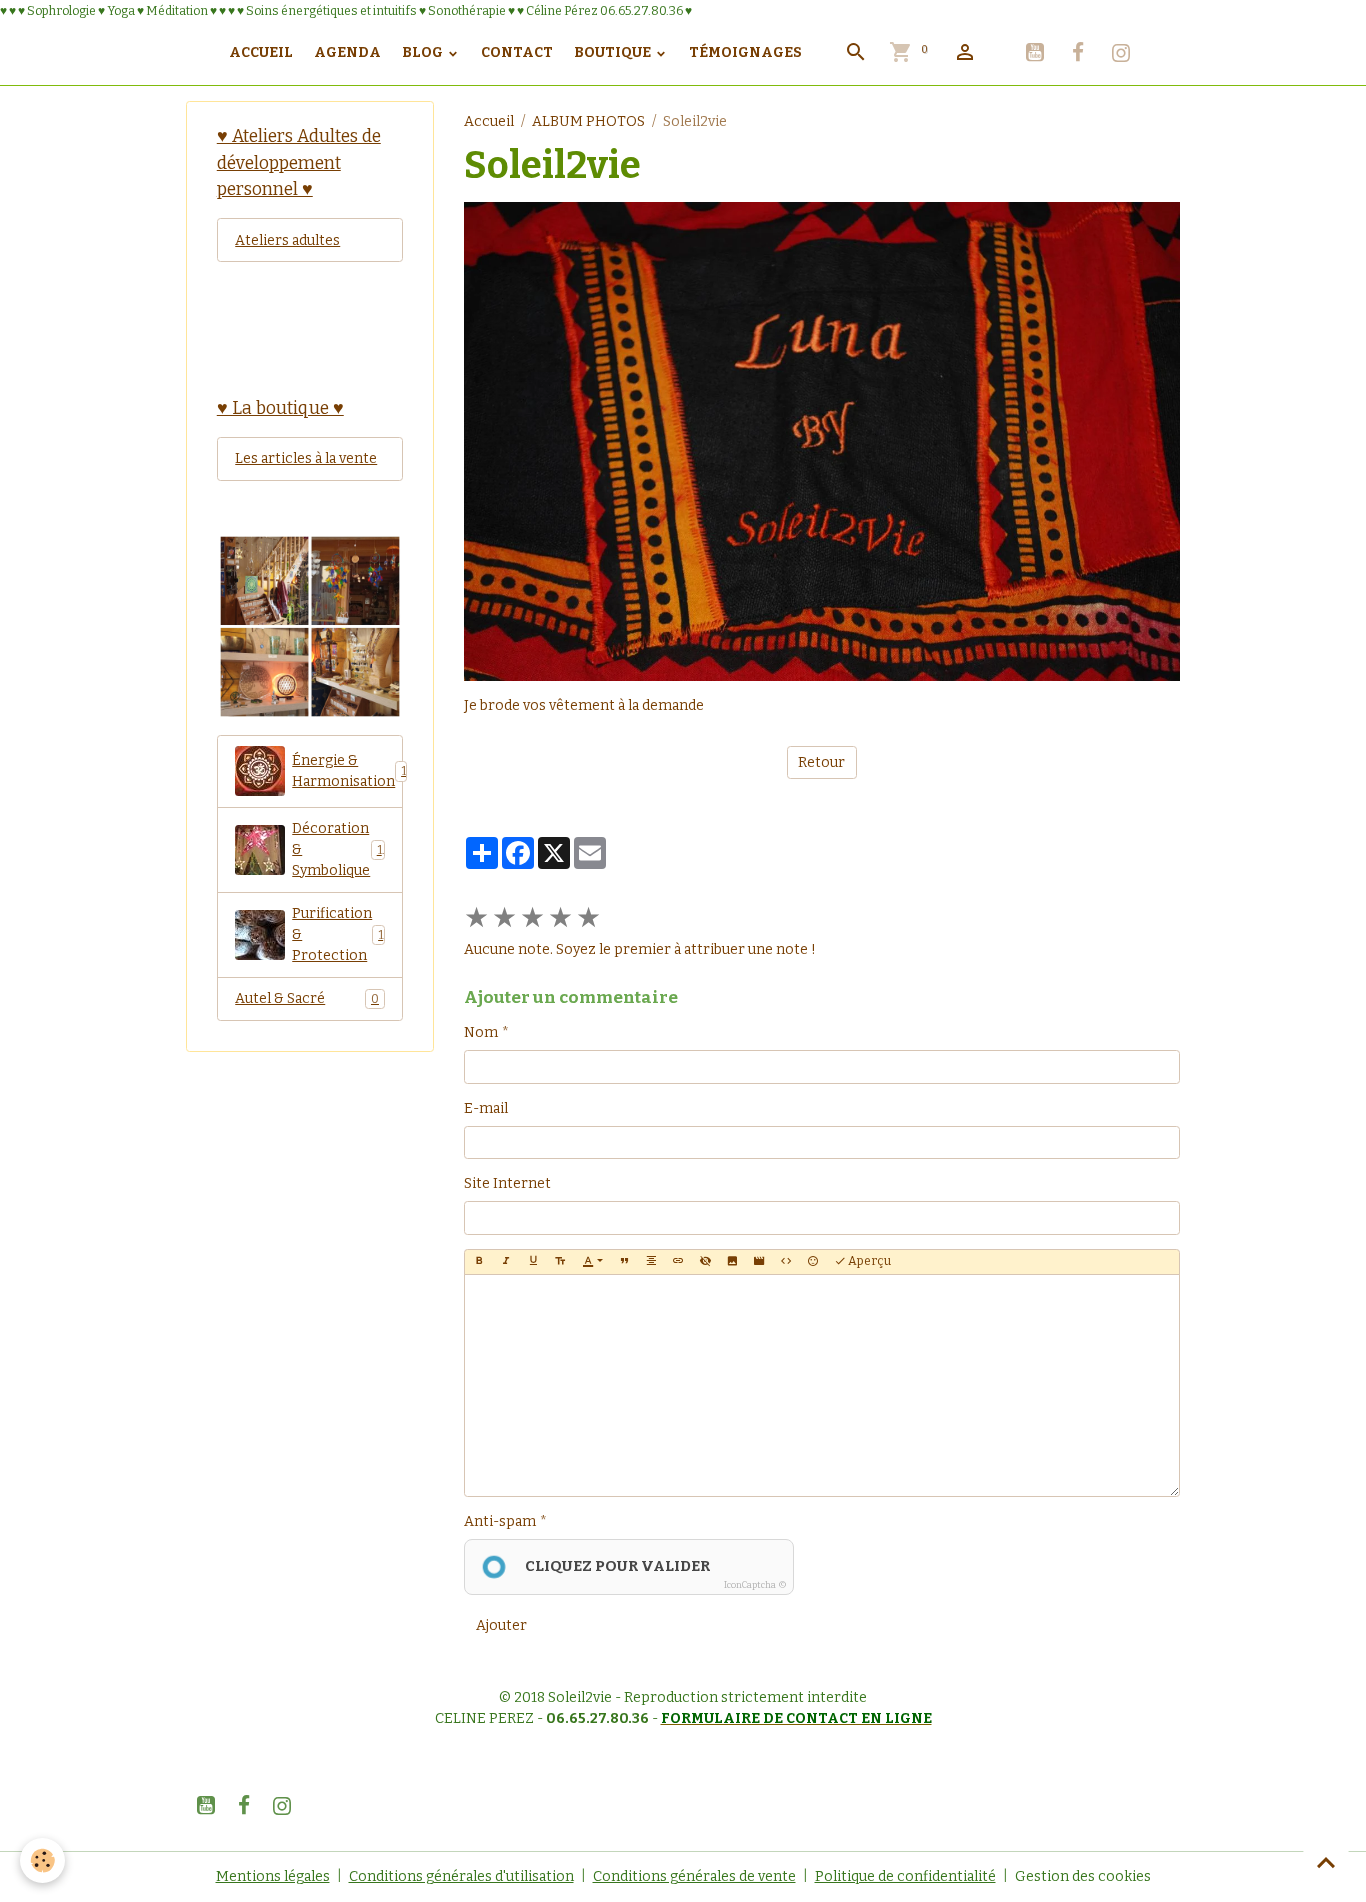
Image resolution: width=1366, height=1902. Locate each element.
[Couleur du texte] (592, 1262)
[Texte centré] (651, 1262)
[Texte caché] (705, 1262)
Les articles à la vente (306, 458)
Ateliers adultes (287, 240)
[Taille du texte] (560, 1262)
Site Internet (507, 1183)
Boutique (614, 52)
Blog (424, 52)
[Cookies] (42, 1860)
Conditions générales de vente (694, 1876)
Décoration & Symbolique (336, 849)
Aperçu (868, 1261)
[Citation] (624, 1262)
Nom (481, 1032)
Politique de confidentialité (905, 1876)
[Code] (786, 1262)
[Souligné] (533, 1262)
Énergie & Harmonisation (347, 771)
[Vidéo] (759, 1262)
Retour (821, 762)
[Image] (732, 1262)
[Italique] (506, 1262)
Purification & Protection (337, 934)
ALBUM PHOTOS (588, 121)
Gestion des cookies (1083, 1876)
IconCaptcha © (755, 1585)
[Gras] (479, 1262)
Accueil (261, 52)
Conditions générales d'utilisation (461, 1876)
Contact (517, 52)
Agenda (347, 52)
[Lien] (678, 1262)
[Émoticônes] (813, 1262)
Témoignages (745, 52)
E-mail (486, 1108)
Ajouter (501, 1625)
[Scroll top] (1326, 1862)
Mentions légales (273, 1876)
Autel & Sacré (307, 998)
